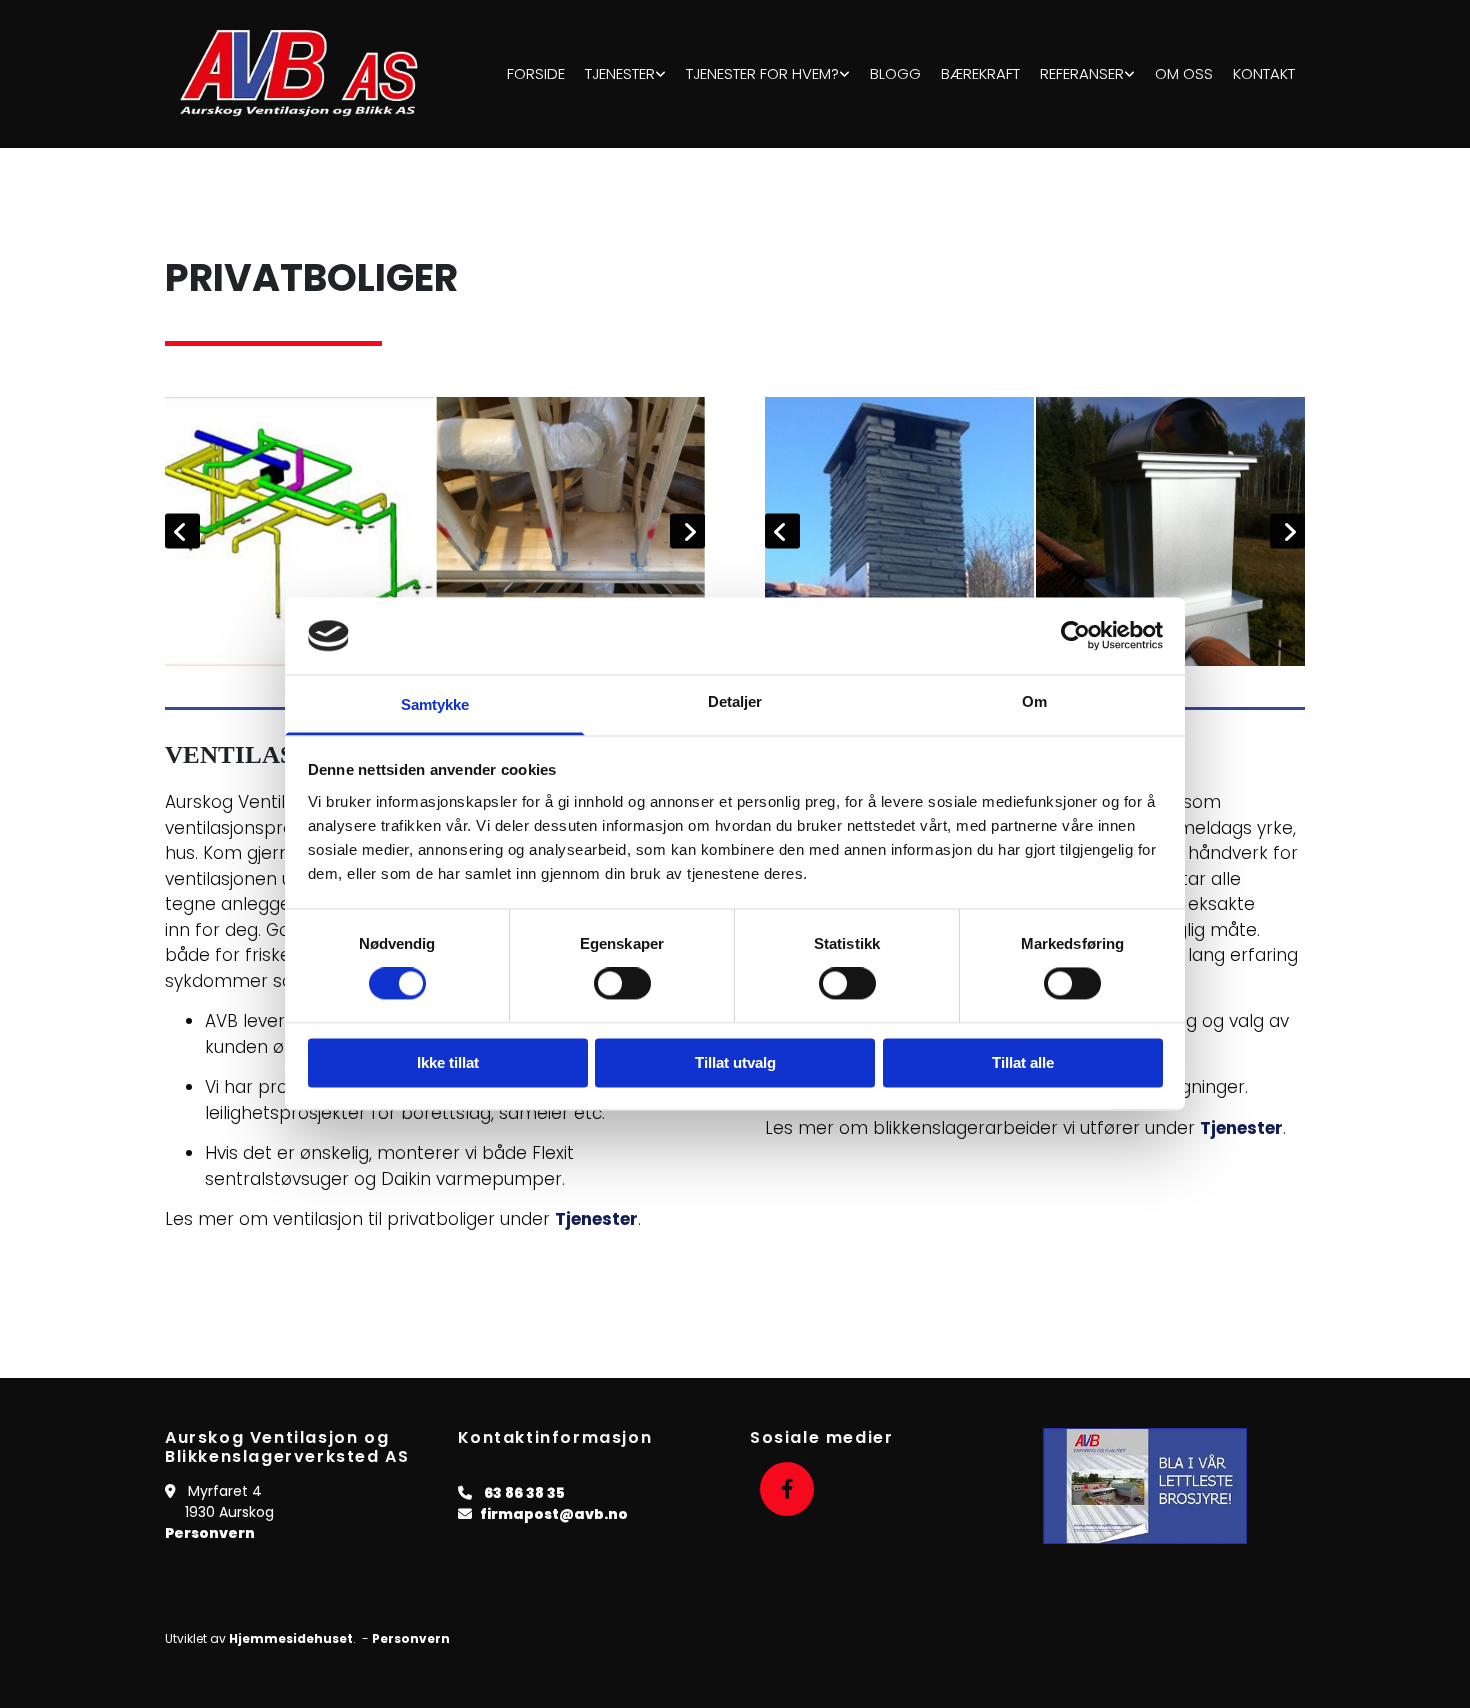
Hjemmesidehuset (291, 1638)
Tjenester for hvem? (762, 73)
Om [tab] (1034, 701)
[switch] (622, 984)
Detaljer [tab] (735, 701)
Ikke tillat (448, 1062)
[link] (625, 74)
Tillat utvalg (735, 1062)
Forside (536, 73)
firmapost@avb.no (554, 1514)
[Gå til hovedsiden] (304, 74)
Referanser (1082, 73)
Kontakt (1264, 73)
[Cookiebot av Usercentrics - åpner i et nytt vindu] (1075, 636)
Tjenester (620, 73)
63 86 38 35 (524, 1493)
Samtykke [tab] (435, 704)
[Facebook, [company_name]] (787, 1489)
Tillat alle (1023, 1062)
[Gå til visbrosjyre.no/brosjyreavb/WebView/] (1174, 1486)
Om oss (1184, 73)
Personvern (210, 1533)
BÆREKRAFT (980, 73)
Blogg (895, 73)
